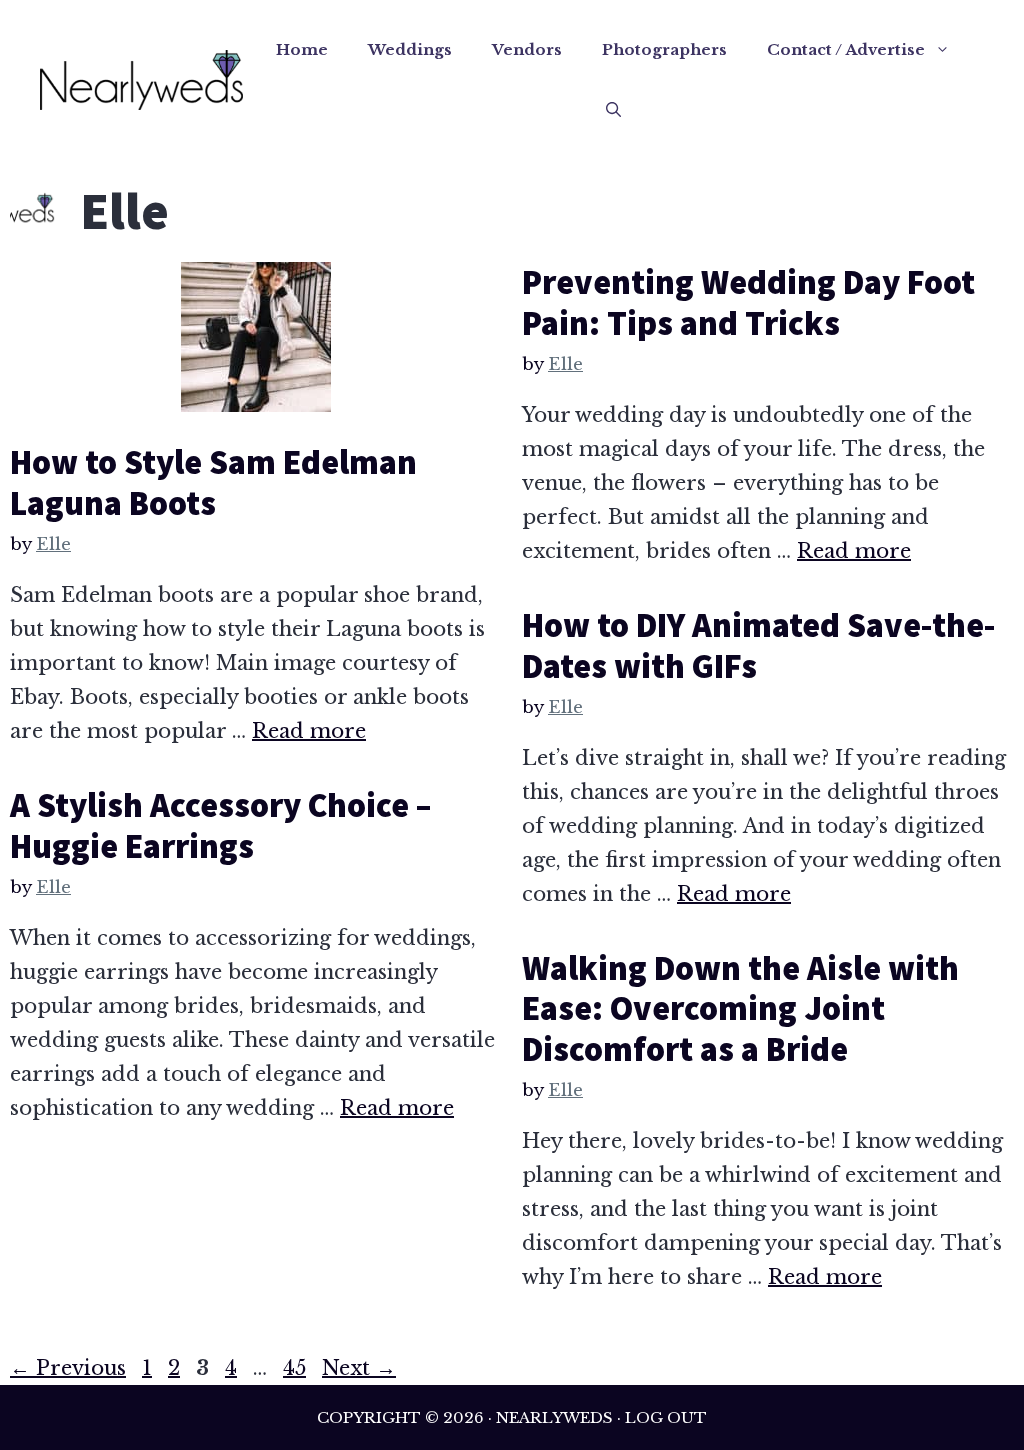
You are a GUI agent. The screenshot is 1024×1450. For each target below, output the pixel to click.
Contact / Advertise (846, 49)
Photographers (664, 49)
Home (302, 49)
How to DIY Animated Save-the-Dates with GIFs (759, 645)
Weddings (410, 49)
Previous (68, 1368)
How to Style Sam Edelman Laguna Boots (213, 482)
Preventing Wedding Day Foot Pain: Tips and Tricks (748, 302)
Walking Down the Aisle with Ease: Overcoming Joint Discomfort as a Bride (740, 1009)
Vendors (527, 49)
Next (359, 1368)
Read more (309, 731)
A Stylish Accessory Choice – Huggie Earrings (220, 825)
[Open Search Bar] (613, 110)
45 (296, 1368)
